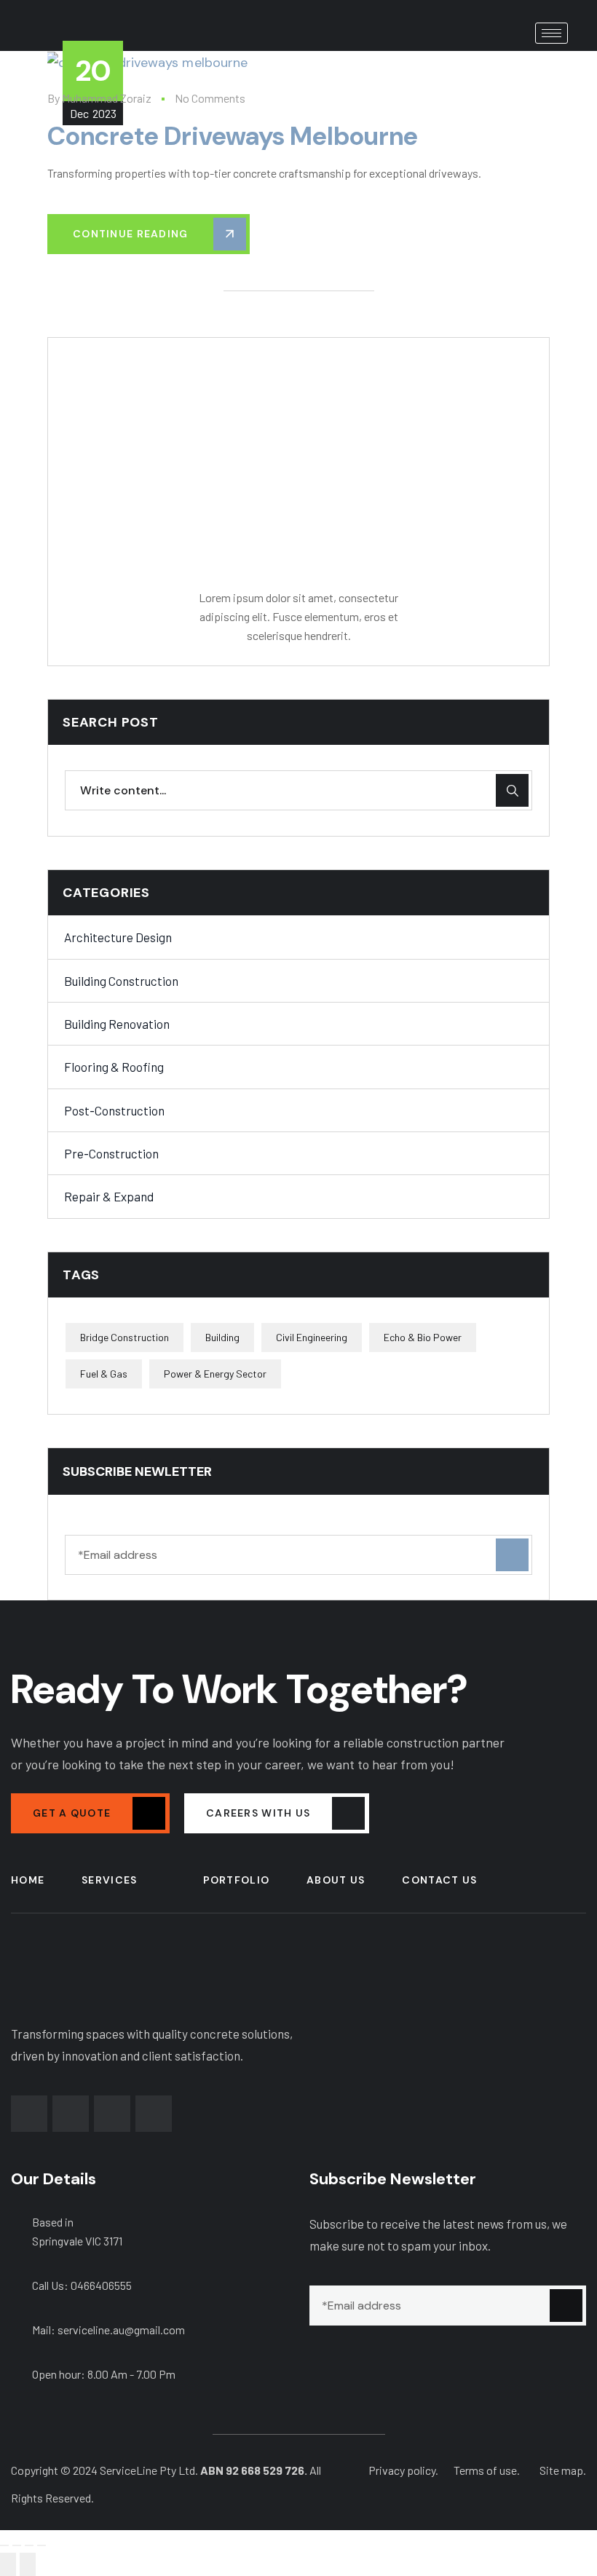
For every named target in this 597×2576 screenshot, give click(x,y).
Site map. (563, 2470)
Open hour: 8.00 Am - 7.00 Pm (104, 2374)
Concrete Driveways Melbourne (233, 136)
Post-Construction (114, 1110)
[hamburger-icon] (551, 33)
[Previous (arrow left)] (8, 2564)
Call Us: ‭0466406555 (82, 2285)
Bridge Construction (124, 1337)
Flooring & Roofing (114, 1067)
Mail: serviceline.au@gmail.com (108, 2330)
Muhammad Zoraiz (107, 98)
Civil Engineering (312, 1337)
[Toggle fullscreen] (17, 2545)
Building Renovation (117, 1024)
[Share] (29, 2545)
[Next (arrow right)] (28, 2564)
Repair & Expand (109, 1196)
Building (222, 1337)
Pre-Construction (111, 1153)
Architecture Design (118, 937)
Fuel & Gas (104, 1374)
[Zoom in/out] (4, 2545)
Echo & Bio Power (423, 1337)
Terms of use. (487, 2470)
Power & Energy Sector (215, 1374)
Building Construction (121, 981)
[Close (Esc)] (41, 2545)
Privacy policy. (403, 2470)
